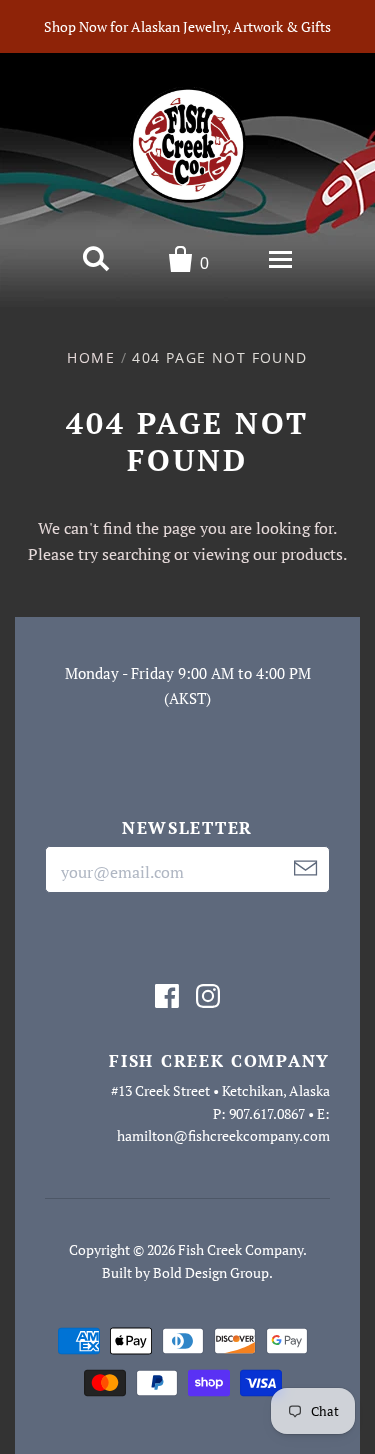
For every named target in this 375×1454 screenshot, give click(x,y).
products (312, 554)
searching (136, 554)
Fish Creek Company (240, 1249)
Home (91, 357)
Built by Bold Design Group (185, 1272)
